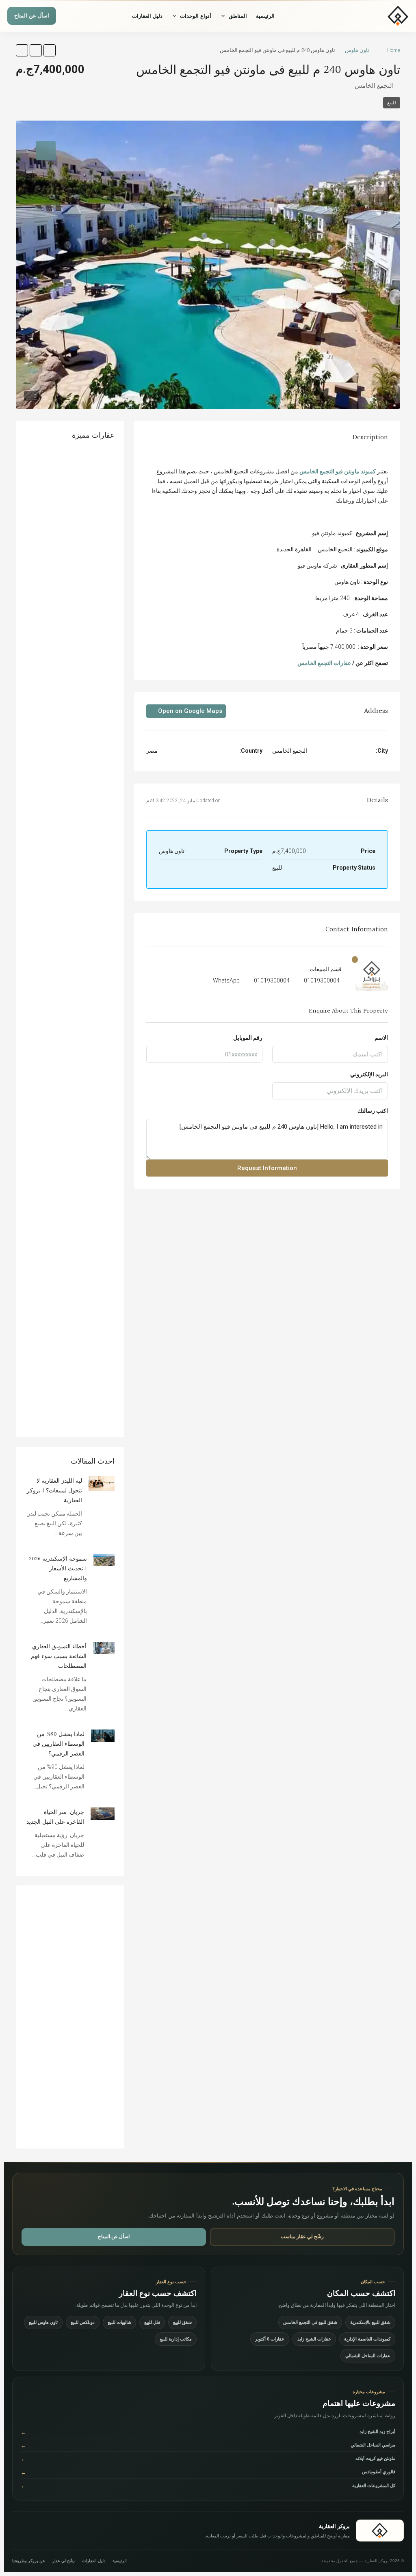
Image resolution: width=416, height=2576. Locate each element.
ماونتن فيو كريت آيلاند (208, 2459)
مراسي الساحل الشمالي (208, 2445)
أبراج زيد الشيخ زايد (208, 2432)
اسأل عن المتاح (32, 16)
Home (394, 50)
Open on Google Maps (189, 711)
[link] (102, 1483)
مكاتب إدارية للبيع (176, 2339)
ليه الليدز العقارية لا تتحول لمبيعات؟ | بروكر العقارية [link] (54, 1491)
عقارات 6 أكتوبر (270, 2339)
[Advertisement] (70, 2017)
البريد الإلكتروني (369, 1074)
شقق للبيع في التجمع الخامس (310, 2322)
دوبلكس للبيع (83, 2322)
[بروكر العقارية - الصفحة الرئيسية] (380, 2531)
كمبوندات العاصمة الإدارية (367, 2339)
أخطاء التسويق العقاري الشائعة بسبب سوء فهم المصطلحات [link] (59, 1656)
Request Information (267, 1168)
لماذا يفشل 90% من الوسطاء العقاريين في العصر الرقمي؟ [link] (58, 1744)
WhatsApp (226, 980)
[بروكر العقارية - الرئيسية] (378, 16)
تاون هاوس (357, 50)
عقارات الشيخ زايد (314, 2339)
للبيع (392, 103)
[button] (50, 50)
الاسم (381, 1038)
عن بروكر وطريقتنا (29, 2561)
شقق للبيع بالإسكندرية (370, 2322)
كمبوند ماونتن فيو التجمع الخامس (338, 471)
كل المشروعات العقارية (208, 2486)
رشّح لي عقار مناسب (302, 2237)
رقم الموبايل (248, 1038)
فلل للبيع (152, 2322)
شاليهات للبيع (119, 2322)
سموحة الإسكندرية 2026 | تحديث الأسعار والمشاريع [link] (58, 1569)
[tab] (46, 151)
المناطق (238, 16)
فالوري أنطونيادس (208, 2472)
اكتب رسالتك (373, 1111)
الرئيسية (265, 16)
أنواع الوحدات (196, 16)
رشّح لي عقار (64, 2561)
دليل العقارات (147, 16)
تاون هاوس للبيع (43, 2322)
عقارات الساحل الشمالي (368, 2356)
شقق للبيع (182, 2322)
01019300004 (322, 980)
